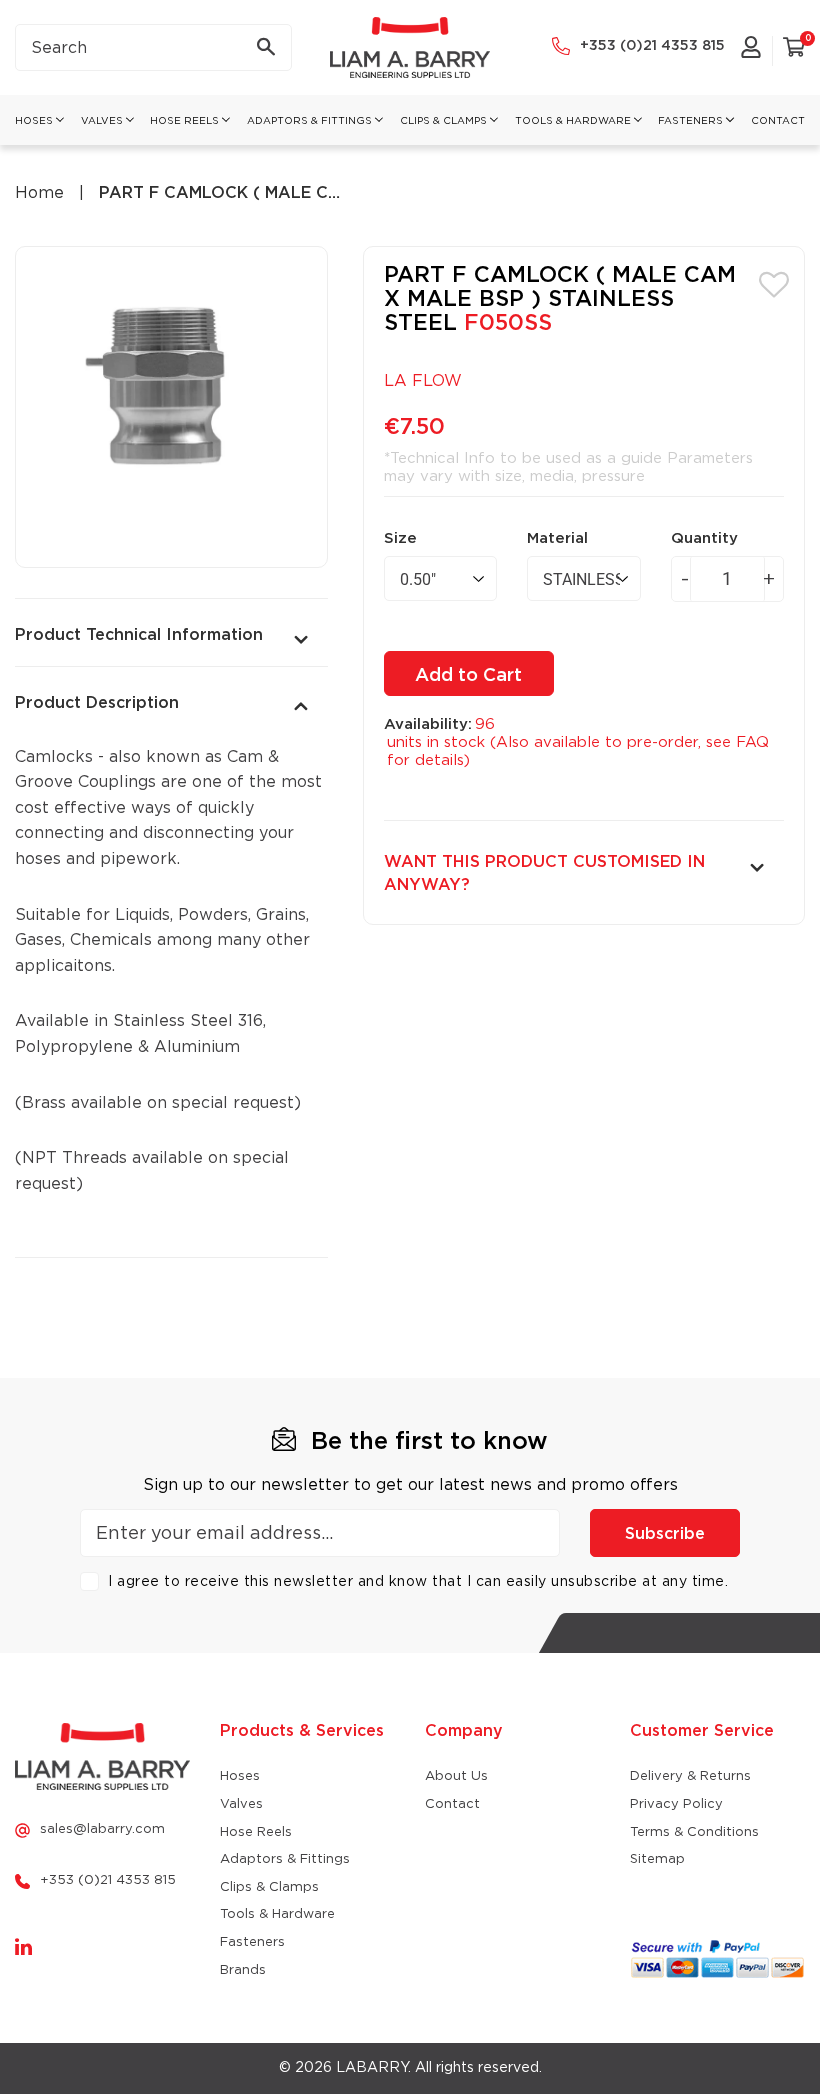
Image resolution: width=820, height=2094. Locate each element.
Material (557, 538)
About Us (456, 1776)
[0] (794, 51)
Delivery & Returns (690, 1776)
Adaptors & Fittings (285, 1859)
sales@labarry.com (102, 1829)
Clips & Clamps (269, 1887)
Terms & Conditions (694, 1832)
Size (400, 538)
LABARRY (372, 2068)
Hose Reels (256, 1832)
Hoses (240, 1776)
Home (39, 193)
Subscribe (665, 1534)
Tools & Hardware (277, 1914)
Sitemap (657, 1859)
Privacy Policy (676, 1804)
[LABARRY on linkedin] (23, 1948)
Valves (241, 1804)
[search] (153, 47)
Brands (243, 1970)
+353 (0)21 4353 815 (652, 46)
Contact (452, 1804)
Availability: (428, 724)
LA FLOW (423, 381)
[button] (774, 283)
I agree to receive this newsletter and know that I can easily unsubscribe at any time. (418, 1582)
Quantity (704, 538)
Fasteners (252, 1942)
